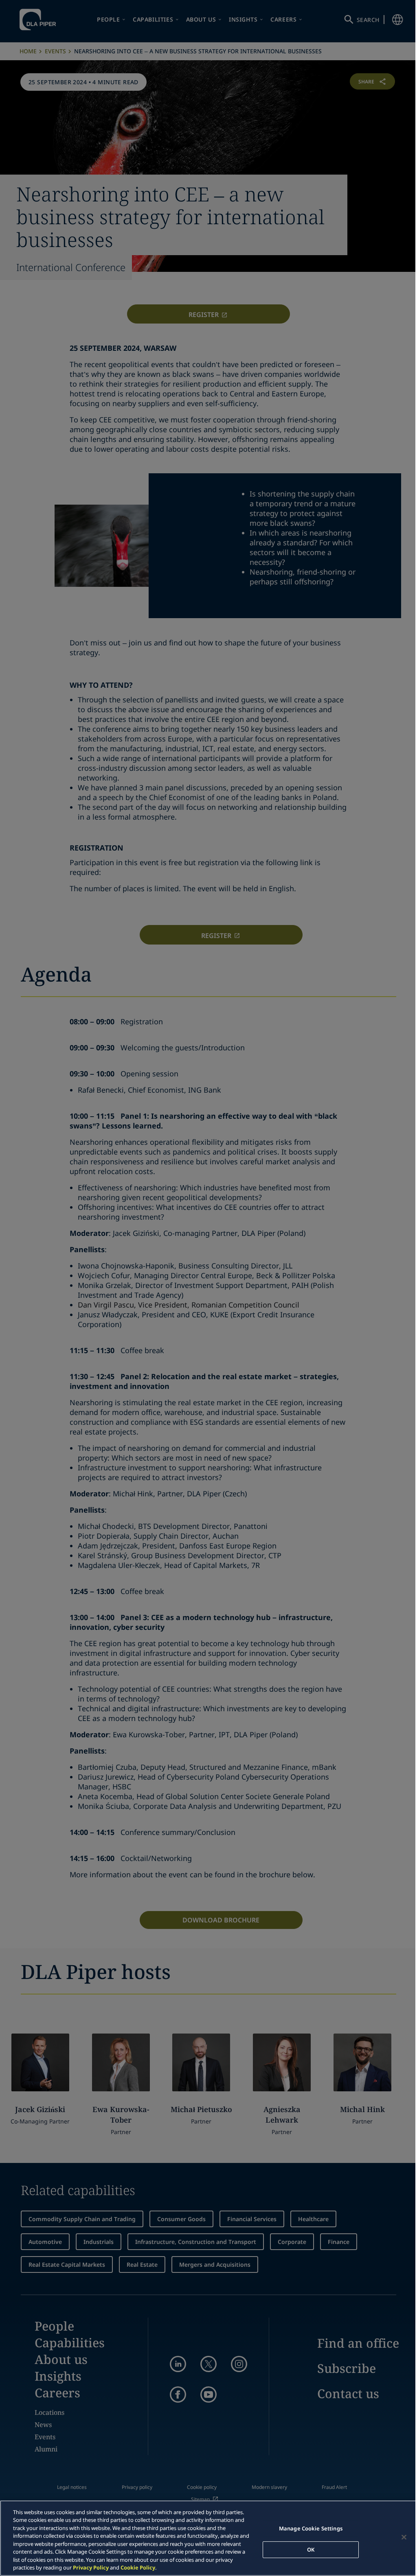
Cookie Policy (138, 2567)
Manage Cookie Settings (311, 2528)
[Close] (404, 2537)
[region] (208, 2538)
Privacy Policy (91, 2567)
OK (311, 2549)
